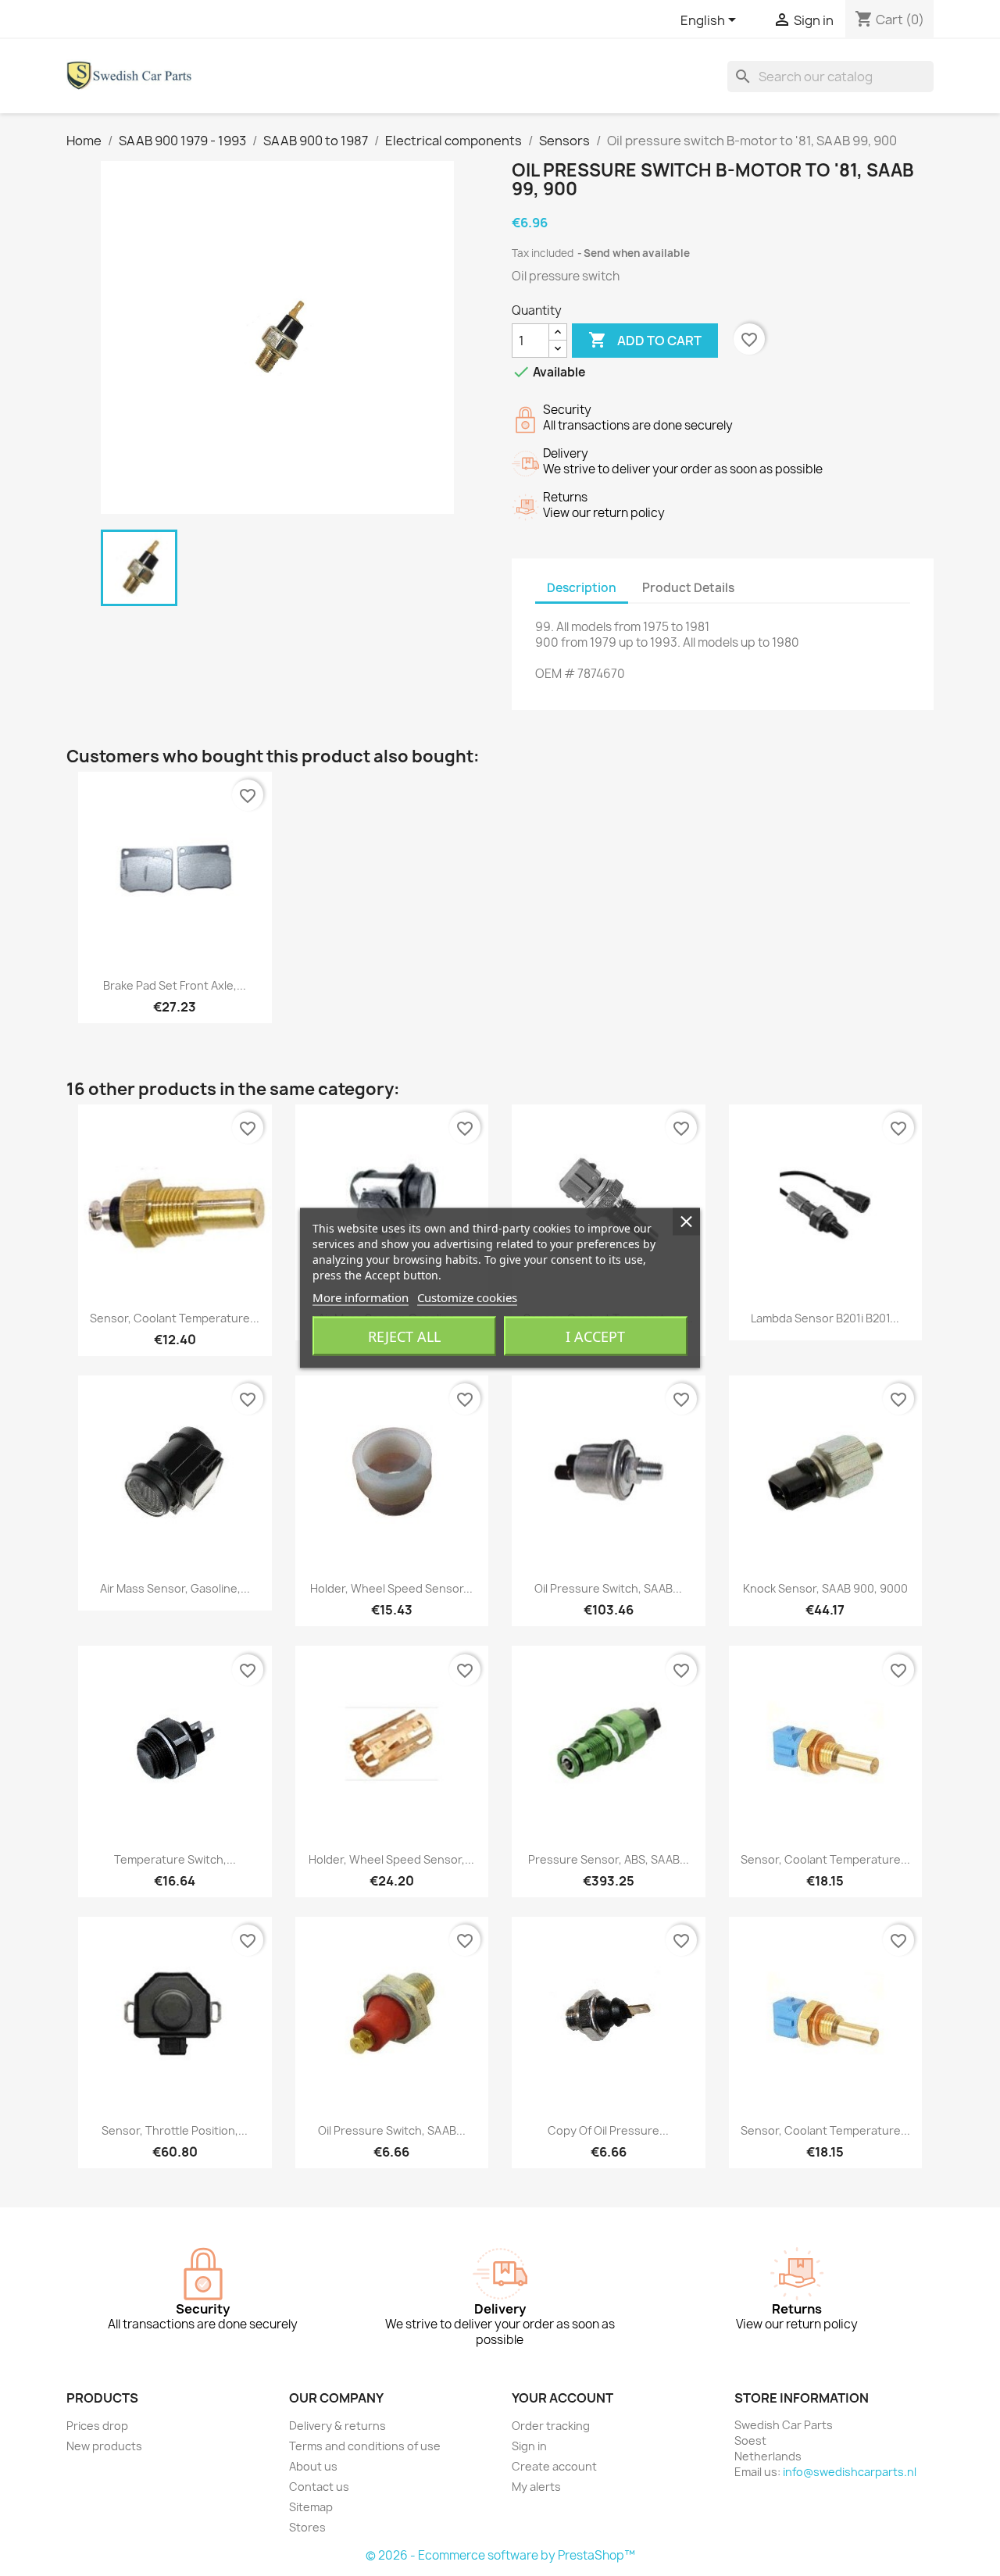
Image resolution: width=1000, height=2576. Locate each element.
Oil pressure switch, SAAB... (608, 1588)
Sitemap (311, 2507)
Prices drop (97, 2426)
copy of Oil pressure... (608, 2130)
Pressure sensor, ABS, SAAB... (609, 1859)
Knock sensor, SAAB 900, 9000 (825, 1588)
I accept (595, 1336)
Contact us (319, 2487)
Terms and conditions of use (365, 2446)
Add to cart (645, 340)
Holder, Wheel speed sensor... (391, 1588)
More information (361, 1297)
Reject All (404, 1336)
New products (104, 2446)
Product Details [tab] (688, 588)
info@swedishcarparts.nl (850, 2472)
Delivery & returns (337, 2426)
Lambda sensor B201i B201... (825, 1318)
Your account (562, 2398)
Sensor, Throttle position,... (175, 2130)
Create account (554, 2466)
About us (313, 2466)
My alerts (536, 2487)
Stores (307, 2527)
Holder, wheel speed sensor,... (391, 1859)
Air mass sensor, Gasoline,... (175, 1588)
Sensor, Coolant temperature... (175, 1318)
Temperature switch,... (175, 1859)
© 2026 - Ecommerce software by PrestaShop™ (500, 2555)
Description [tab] (582, 588)
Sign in (529, 2446)
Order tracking (551, 2426)
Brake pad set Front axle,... (175, 985)
